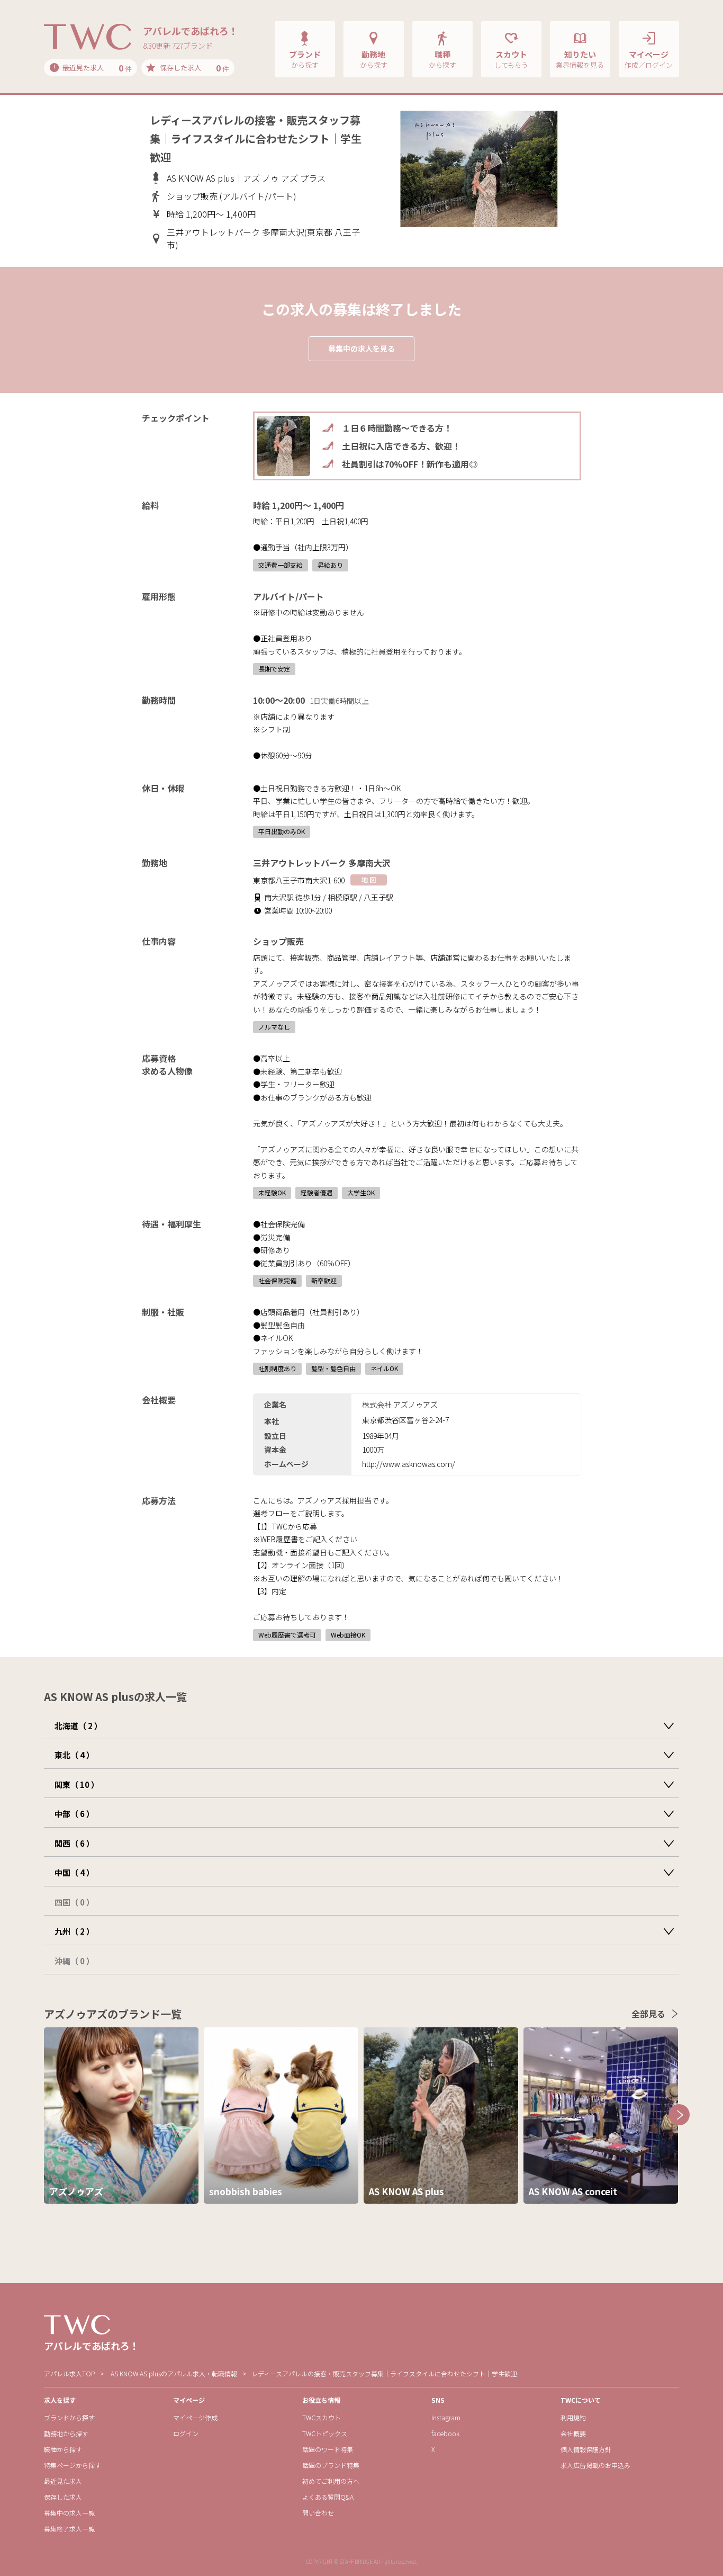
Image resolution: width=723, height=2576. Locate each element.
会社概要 (573, 2433)
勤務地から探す (66, 2433)
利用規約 (573, 2417)
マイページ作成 (195, 2417)
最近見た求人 (63, 2481)
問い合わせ (318, 2513)
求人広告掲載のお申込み (595, 2465)
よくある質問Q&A (328, 2497)
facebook (445, 2433)
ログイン (186, 2433)
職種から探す (63, 2449)
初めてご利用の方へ (331, 2481)
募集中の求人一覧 (69, 2513)
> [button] (679, 2115)
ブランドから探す (69, 2417)
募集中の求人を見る (361, 348)
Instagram (446, 2417)
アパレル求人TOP (69, 2373)
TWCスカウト (322, 2417)
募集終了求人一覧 (69, 2529)
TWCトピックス (325, 2433)
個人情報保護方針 (586, 2449)
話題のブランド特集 (331, 2465)
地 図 (369, 879)
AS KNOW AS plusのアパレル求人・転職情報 (174, 2373)
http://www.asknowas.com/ (409, 1464)
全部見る (648, 2014)
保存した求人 (63, 2497)
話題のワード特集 (328, 2449)
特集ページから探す (73, 2465)
